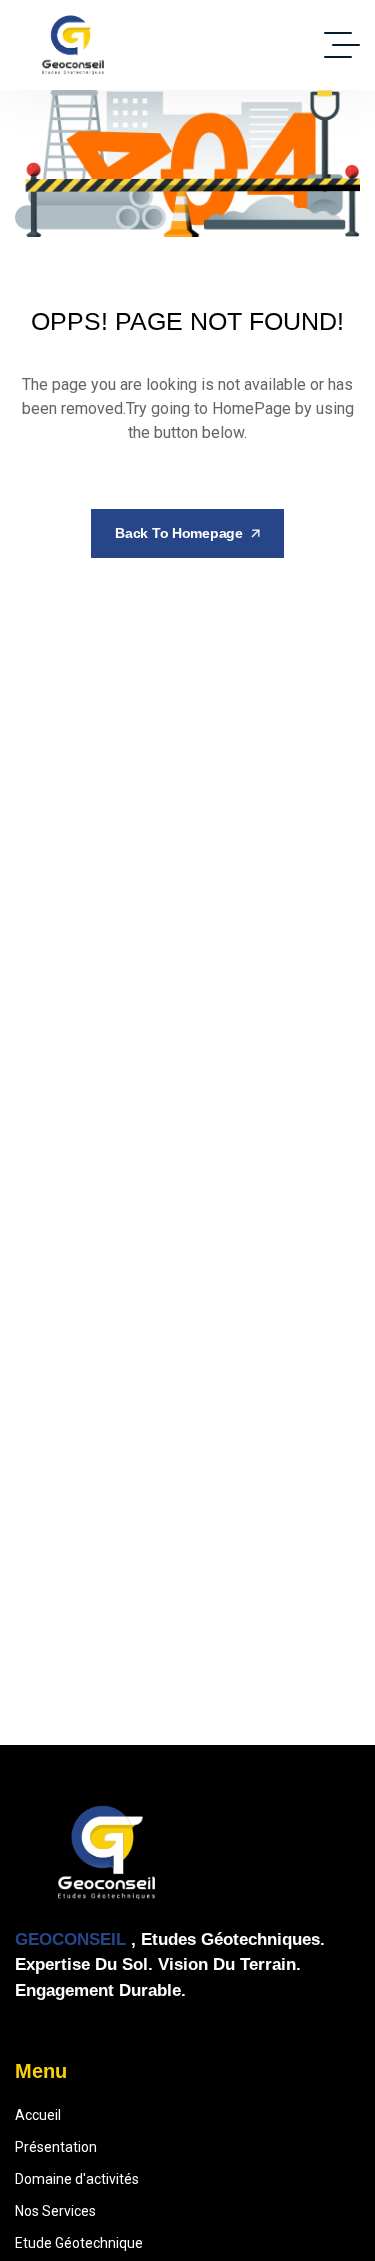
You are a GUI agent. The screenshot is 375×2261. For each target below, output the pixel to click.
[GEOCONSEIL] (73, 45)
